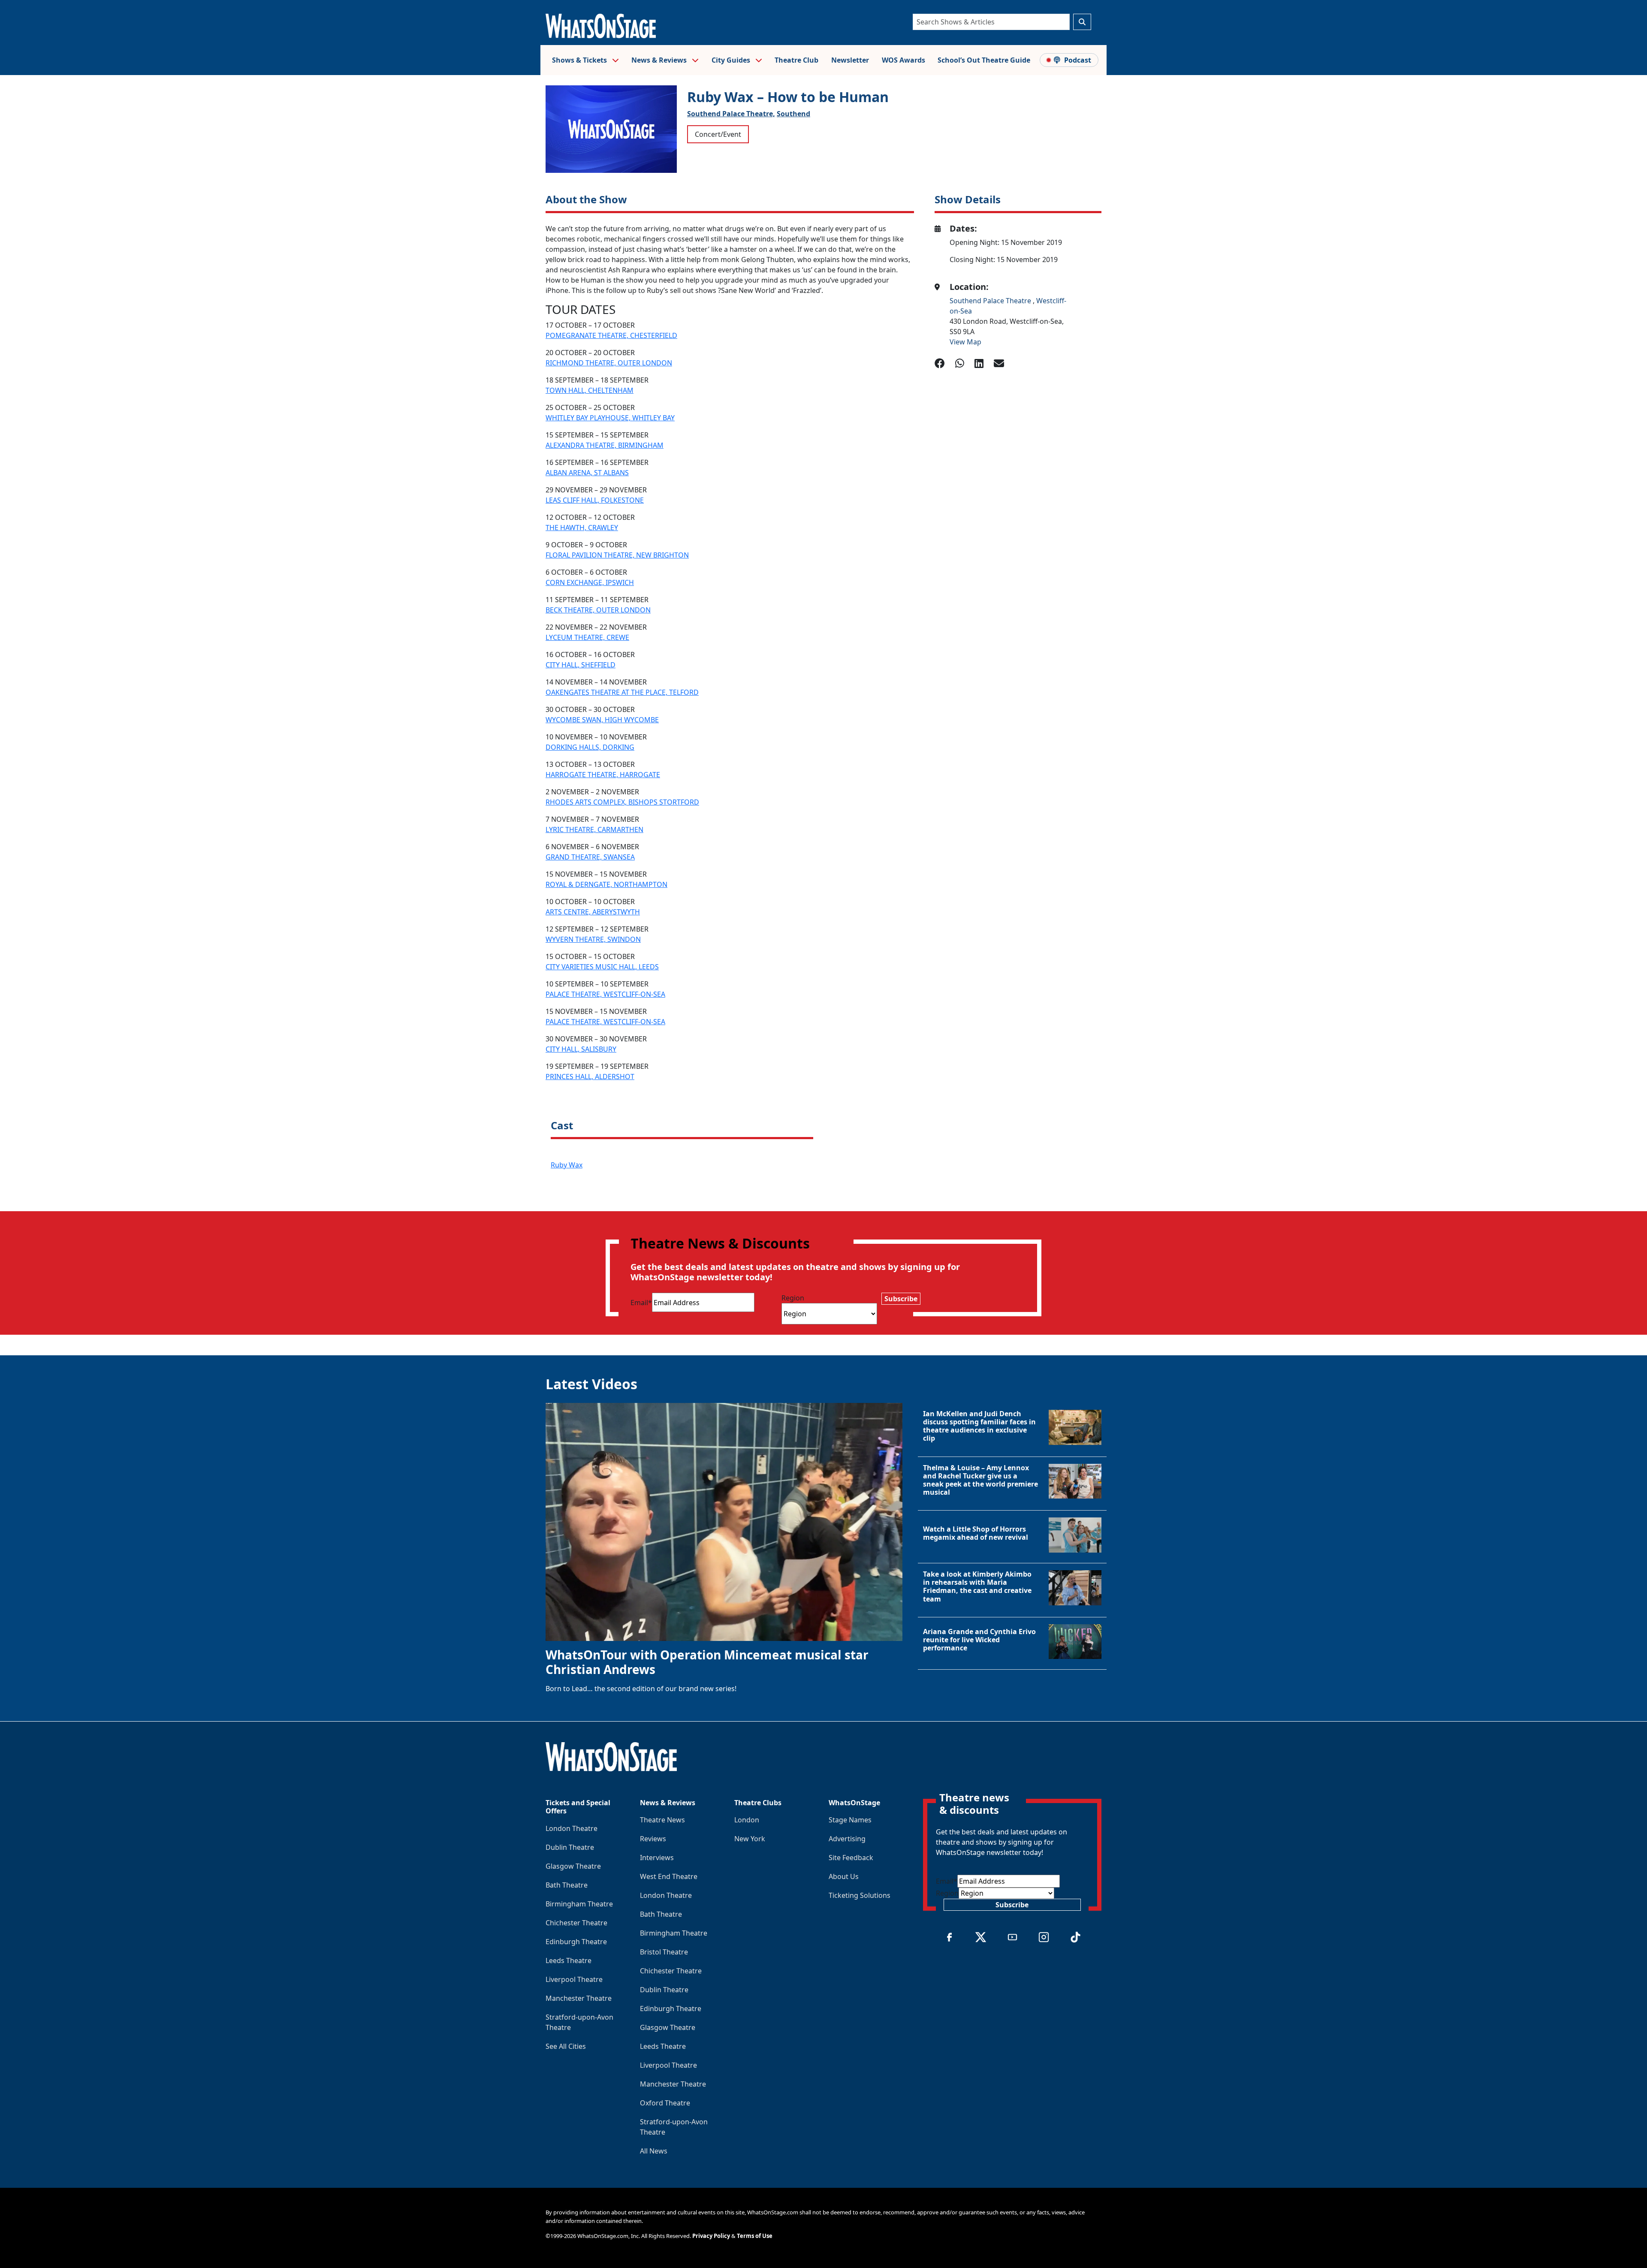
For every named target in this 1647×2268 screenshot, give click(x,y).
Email (641, 1303)
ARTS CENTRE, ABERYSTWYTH (593, 912)
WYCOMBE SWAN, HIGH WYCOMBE (602, 720)
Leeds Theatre (569, 1960)
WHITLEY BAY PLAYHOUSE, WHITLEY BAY (610, 418)
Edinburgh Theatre (576, 1942)
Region (793, 1298)
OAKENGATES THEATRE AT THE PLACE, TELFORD (622, 692)
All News (654, 2151)
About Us (844, 1876)
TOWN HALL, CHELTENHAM (590, 390)
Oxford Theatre (665, 2103)
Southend (793, 114)
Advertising (847, 1839)
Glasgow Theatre (573, 1866)
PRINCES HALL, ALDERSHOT (590, 1077)
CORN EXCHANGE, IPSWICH (590, 582)
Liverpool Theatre (574, 1979)
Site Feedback (851, 1858)
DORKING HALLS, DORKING (590, 747)
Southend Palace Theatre (991, 301)
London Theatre (572, 1828)
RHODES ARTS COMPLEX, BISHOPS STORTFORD (622, 802)
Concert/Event (718, 134)
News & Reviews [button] (660, 60)
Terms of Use (755, 2236)
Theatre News (662, 1820)
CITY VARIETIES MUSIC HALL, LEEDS (602, 967)
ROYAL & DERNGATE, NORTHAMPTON (606, 884)
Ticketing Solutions (860, 1895)
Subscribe (901, 1299)
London (747, 1820)
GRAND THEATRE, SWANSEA (590, 857)
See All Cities (566, 2046)
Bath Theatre (567, 1885)
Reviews (653, 1839)
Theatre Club (796, 60)
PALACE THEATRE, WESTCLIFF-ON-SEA (605, 994)
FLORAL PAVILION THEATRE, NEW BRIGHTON (617, 555)
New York (750, 1839)
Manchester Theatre (579, 1998)
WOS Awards (903, 60)
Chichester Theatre (576, 1923)
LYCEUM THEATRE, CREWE (587, 637)
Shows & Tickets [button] (580, 60)
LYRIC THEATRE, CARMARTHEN (594, 829)
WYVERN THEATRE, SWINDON (593, 939)
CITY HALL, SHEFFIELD (581, 665)
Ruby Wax (567, 1165)
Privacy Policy (711, 2236)
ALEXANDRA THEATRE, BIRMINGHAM (605, 445)
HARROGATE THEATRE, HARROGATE (603, 775)
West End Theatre (669, 1876)
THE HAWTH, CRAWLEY (582, 528)
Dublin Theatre (570, 1847)
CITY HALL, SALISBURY (581, 1049)
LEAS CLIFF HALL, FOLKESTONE (595, 500)
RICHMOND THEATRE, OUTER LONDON (609, 363)
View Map (965, 342)
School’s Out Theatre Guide (984, 60)
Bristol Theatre (664, 1952)
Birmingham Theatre (579, 1904)
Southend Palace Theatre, (731, 114)
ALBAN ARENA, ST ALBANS (587, 473)
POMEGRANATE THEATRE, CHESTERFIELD (611, 335)
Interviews (657, 1858)
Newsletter (850, 60)
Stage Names (850, 1820)
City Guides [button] (732, 60)
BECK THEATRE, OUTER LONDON (598, 610)
